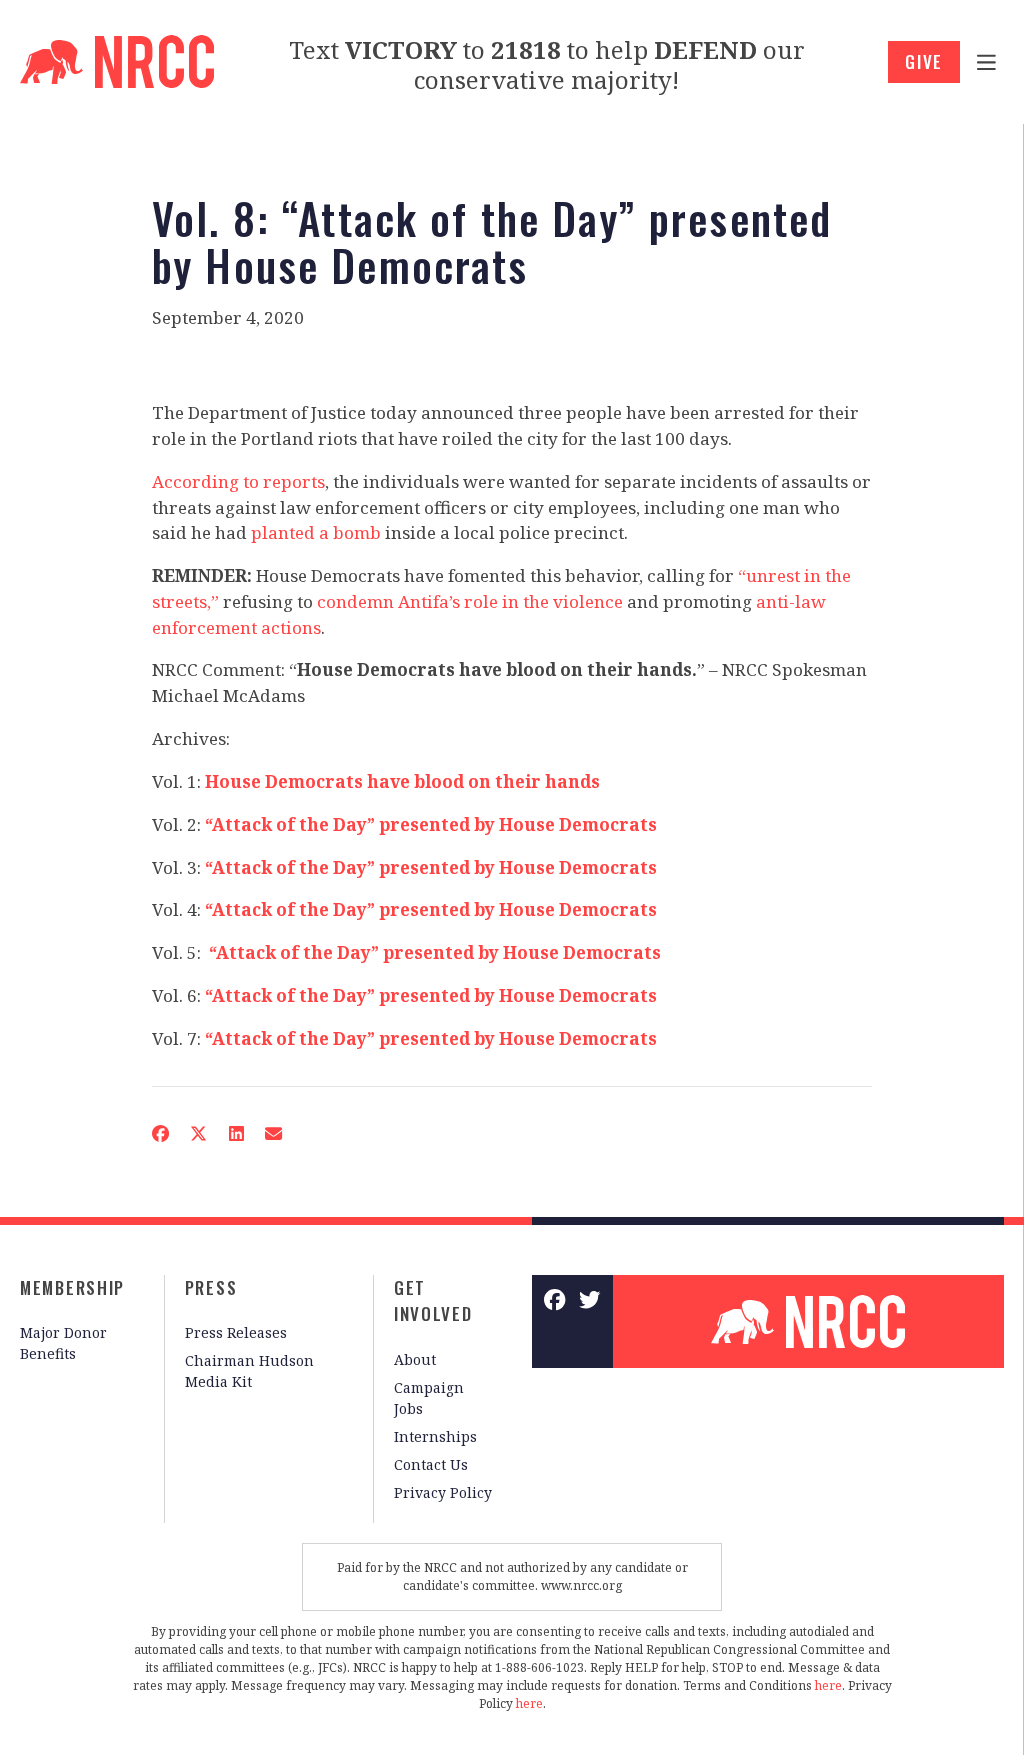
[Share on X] (199, 1134)
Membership (72, 1287)
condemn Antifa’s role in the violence (470, 601)
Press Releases (236, 1332)
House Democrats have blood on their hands (402, 781)
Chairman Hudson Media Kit (249, 1371)
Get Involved (433, 1301)
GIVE (924, 61)
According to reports (238, 481)
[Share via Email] (273, 1134)
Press (211, 1287)
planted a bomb (316, 532)
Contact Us (431, 1464)
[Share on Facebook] (160, 1134)
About (415, 1359)
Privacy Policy (443, 1492)
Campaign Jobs (429, 1398)
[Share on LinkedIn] (236, 1134)
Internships (435, 1436)
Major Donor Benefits (63, 1343)
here (828, 1685)
